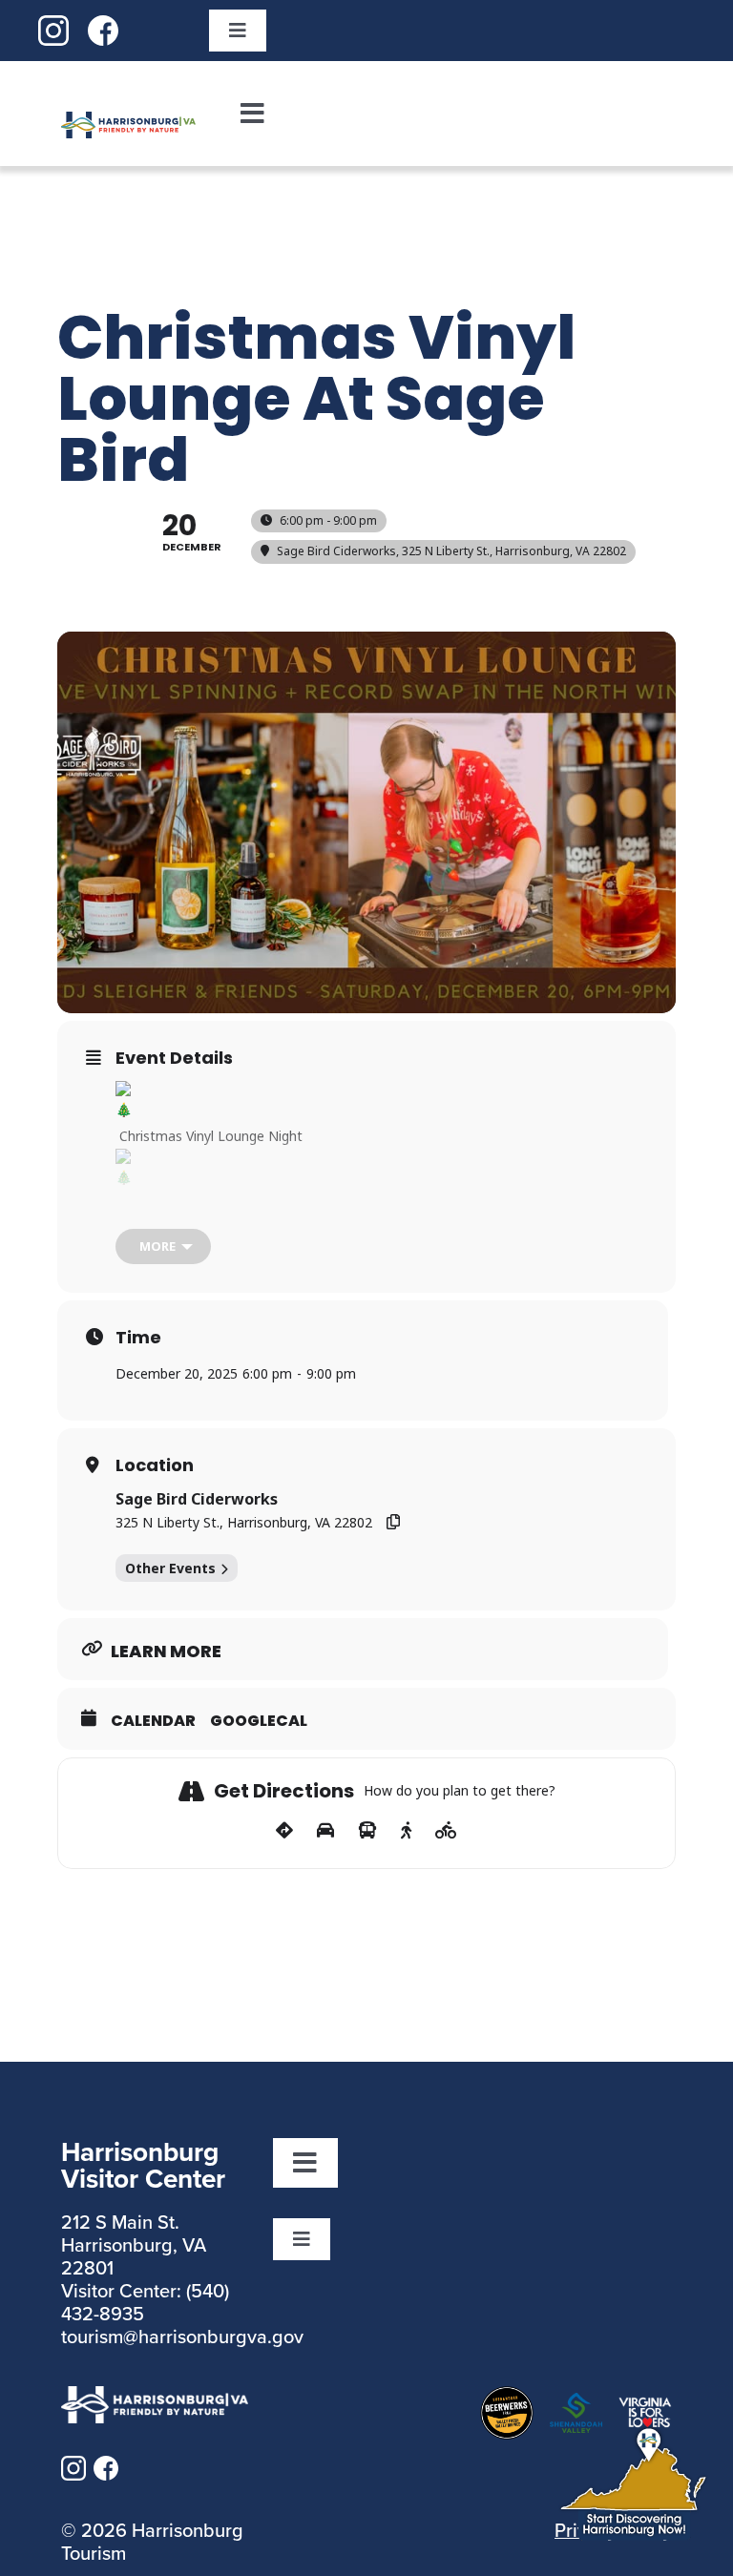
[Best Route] (284, 1831)
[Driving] (325, 1831)
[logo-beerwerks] (507, 2398)
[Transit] (367, 1831)
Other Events (170, 1568)
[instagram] (53, 27)
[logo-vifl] (645, 2408)
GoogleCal (259, 1721)
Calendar (153, 1721)
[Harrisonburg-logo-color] (128, 123)
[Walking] (406, 1831)
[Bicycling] (446, 1831)
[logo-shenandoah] (576, 2404)
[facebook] (103, 27)
